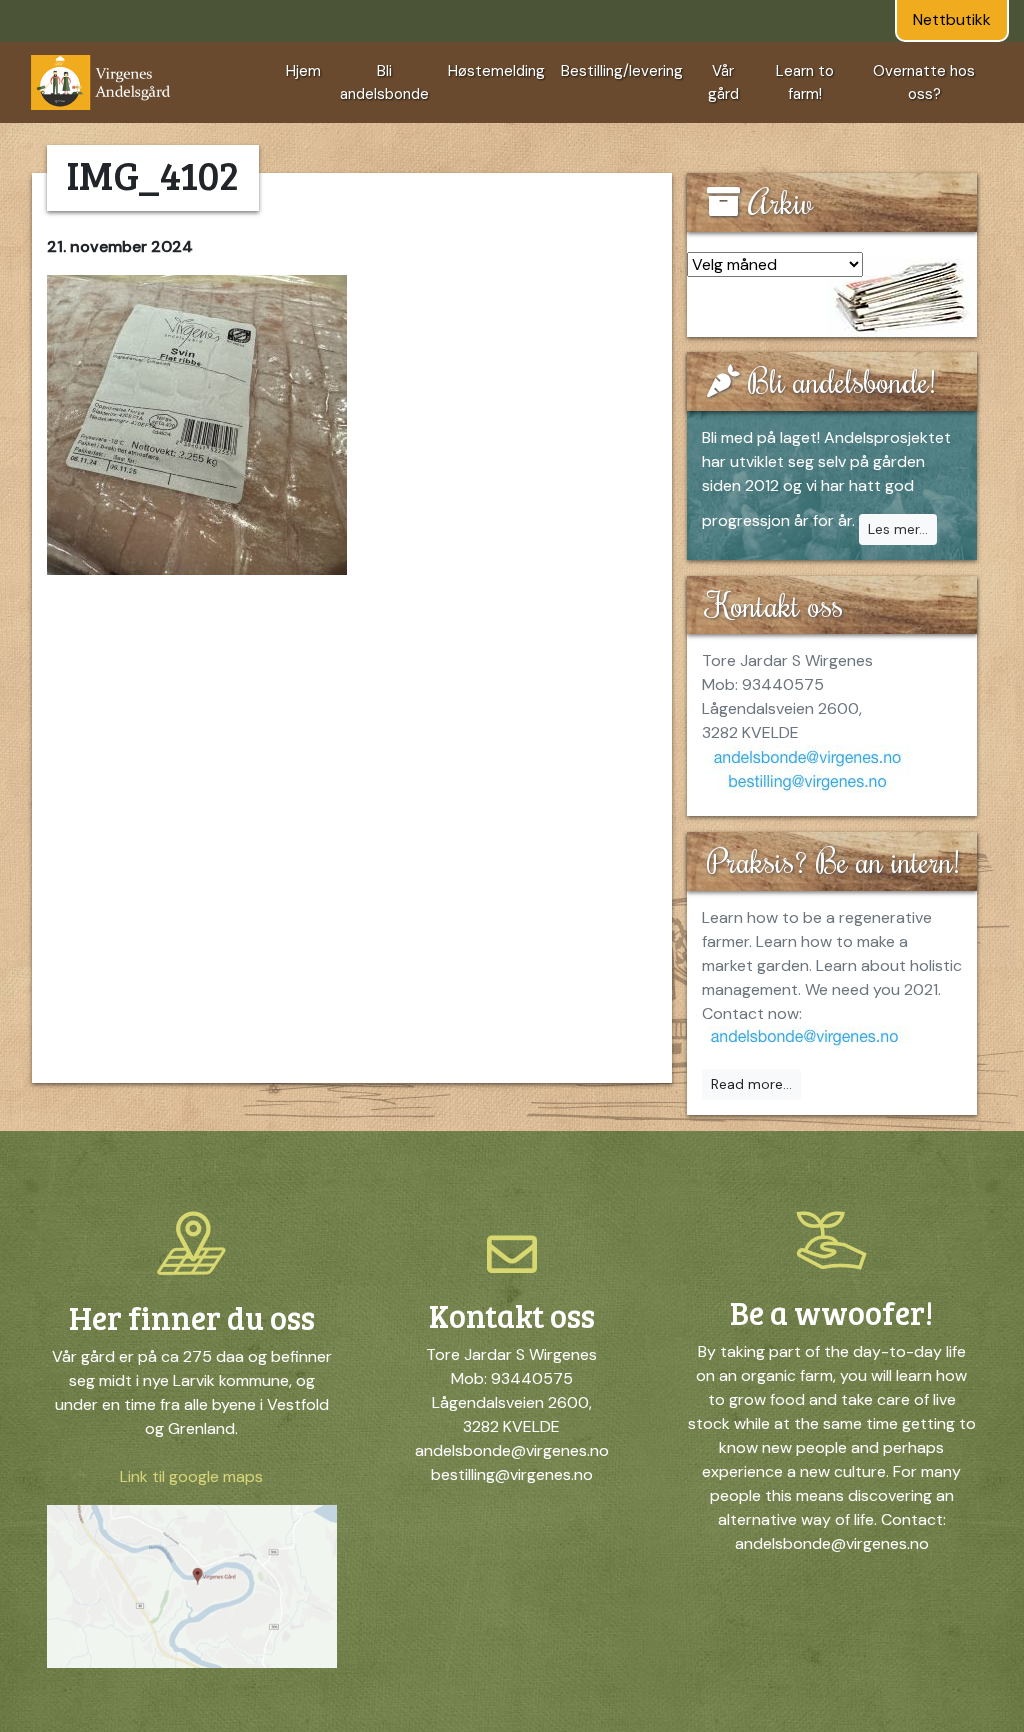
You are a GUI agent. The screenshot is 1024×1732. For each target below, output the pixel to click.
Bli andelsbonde (384, 82)
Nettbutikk (952, 19)
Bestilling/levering (622, 71)
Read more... (751, 1084)
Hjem (303, 71)
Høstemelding (496, 71)
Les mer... (898, 529)
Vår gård (723, 82)
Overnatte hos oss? (924, 82)
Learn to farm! (805, 82)
